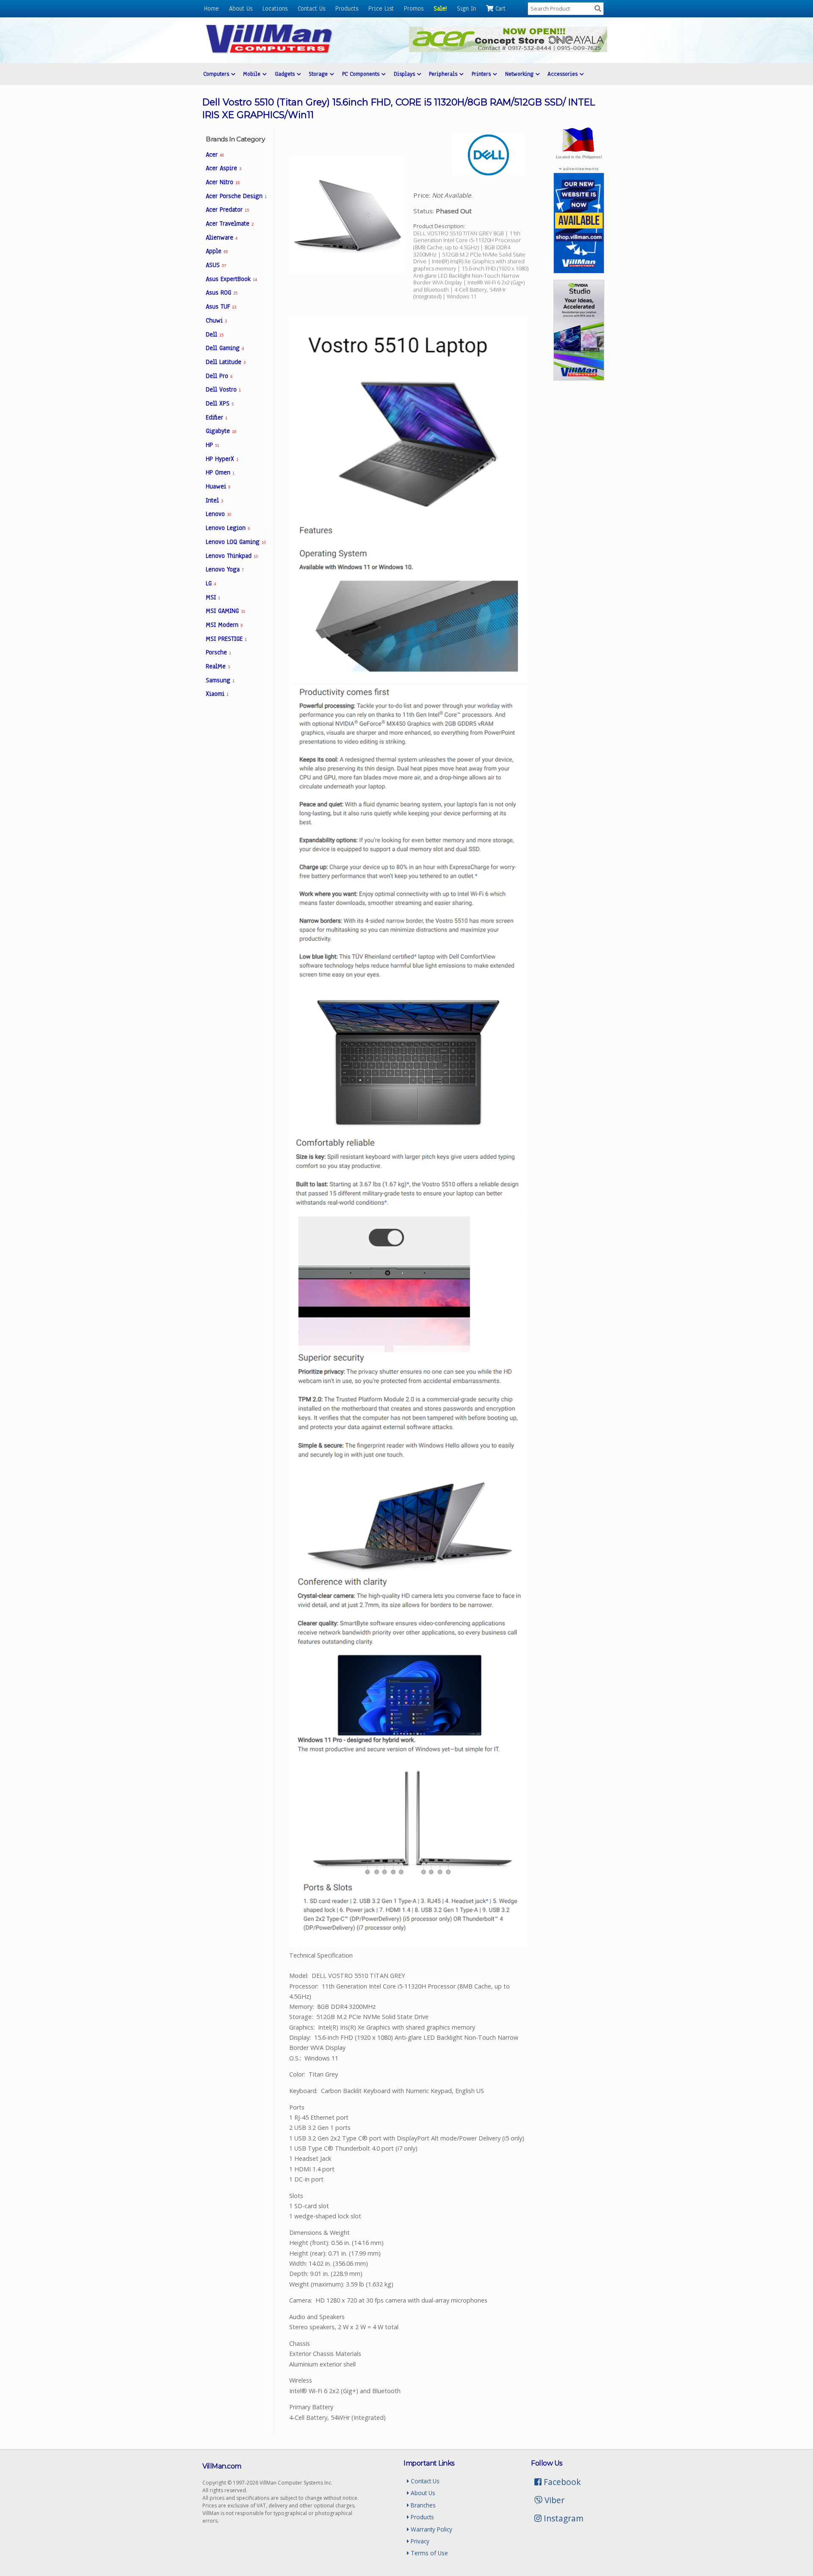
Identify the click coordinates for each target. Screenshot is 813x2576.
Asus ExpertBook (231, 279)
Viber (553, 2500)
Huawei (218, 486)
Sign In (466, 8)
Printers (482, 74)
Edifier (217, 417)
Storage (319, 74)
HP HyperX (222, 459)
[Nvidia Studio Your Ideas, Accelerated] (579, 378)
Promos (414, 8)
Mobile (253, 74)
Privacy (419, 2541)
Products (347, 8)
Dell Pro (219, 376)
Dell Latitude (226, 362)
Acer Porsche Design (236, 196)
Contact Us (311, 8)
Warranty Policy (431, 2529)
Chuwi (216, 320)
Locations (275, 8)
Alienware (222, 237)
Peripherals (444, 74)
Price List (381, 8)
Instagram (563, 2518)
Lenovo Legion (228, 528)
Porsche (218, 652)
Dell (214, 334)
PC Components (362, 74)
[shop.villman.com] (579, 271)
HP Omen (220, 472)
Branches (422, 2505)
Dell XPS (220, 403)
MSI (213, 597)
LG (211, 583)
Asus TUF (221, 306)
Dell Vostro (223, 389)
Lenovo (218, 514)
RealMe (218, 666)
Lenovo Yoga (225, 569)
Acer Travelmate (230, 223)
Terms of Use (429, 2553)
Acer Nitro (223, 182)
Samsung (220, 680)
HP (212, 445)
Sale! (440, 8)
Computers (217, 74)
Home (212, 8)
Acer (215, 154)
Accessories (564, 74)
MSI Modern (224, 625)
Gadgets (286, 74)
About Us (241, 8)
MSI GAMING (225, 611)
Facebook (561, 2482)
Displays (405, 74)
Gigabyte (221, 431)
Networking (520, 74)
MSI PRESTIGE (226, 639)
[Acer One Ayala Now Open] (508, 50)
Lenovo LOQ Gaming (236, 542)
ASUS (216, 265)
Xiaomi (217, 694)
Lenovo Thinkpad (232, 556)
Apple (217, 251)
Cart (499, 8)
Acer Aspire (224, 168)
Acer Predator (227, 210)
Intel (214, 500)
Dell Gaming (225, 348)
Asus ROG (221, 292)
